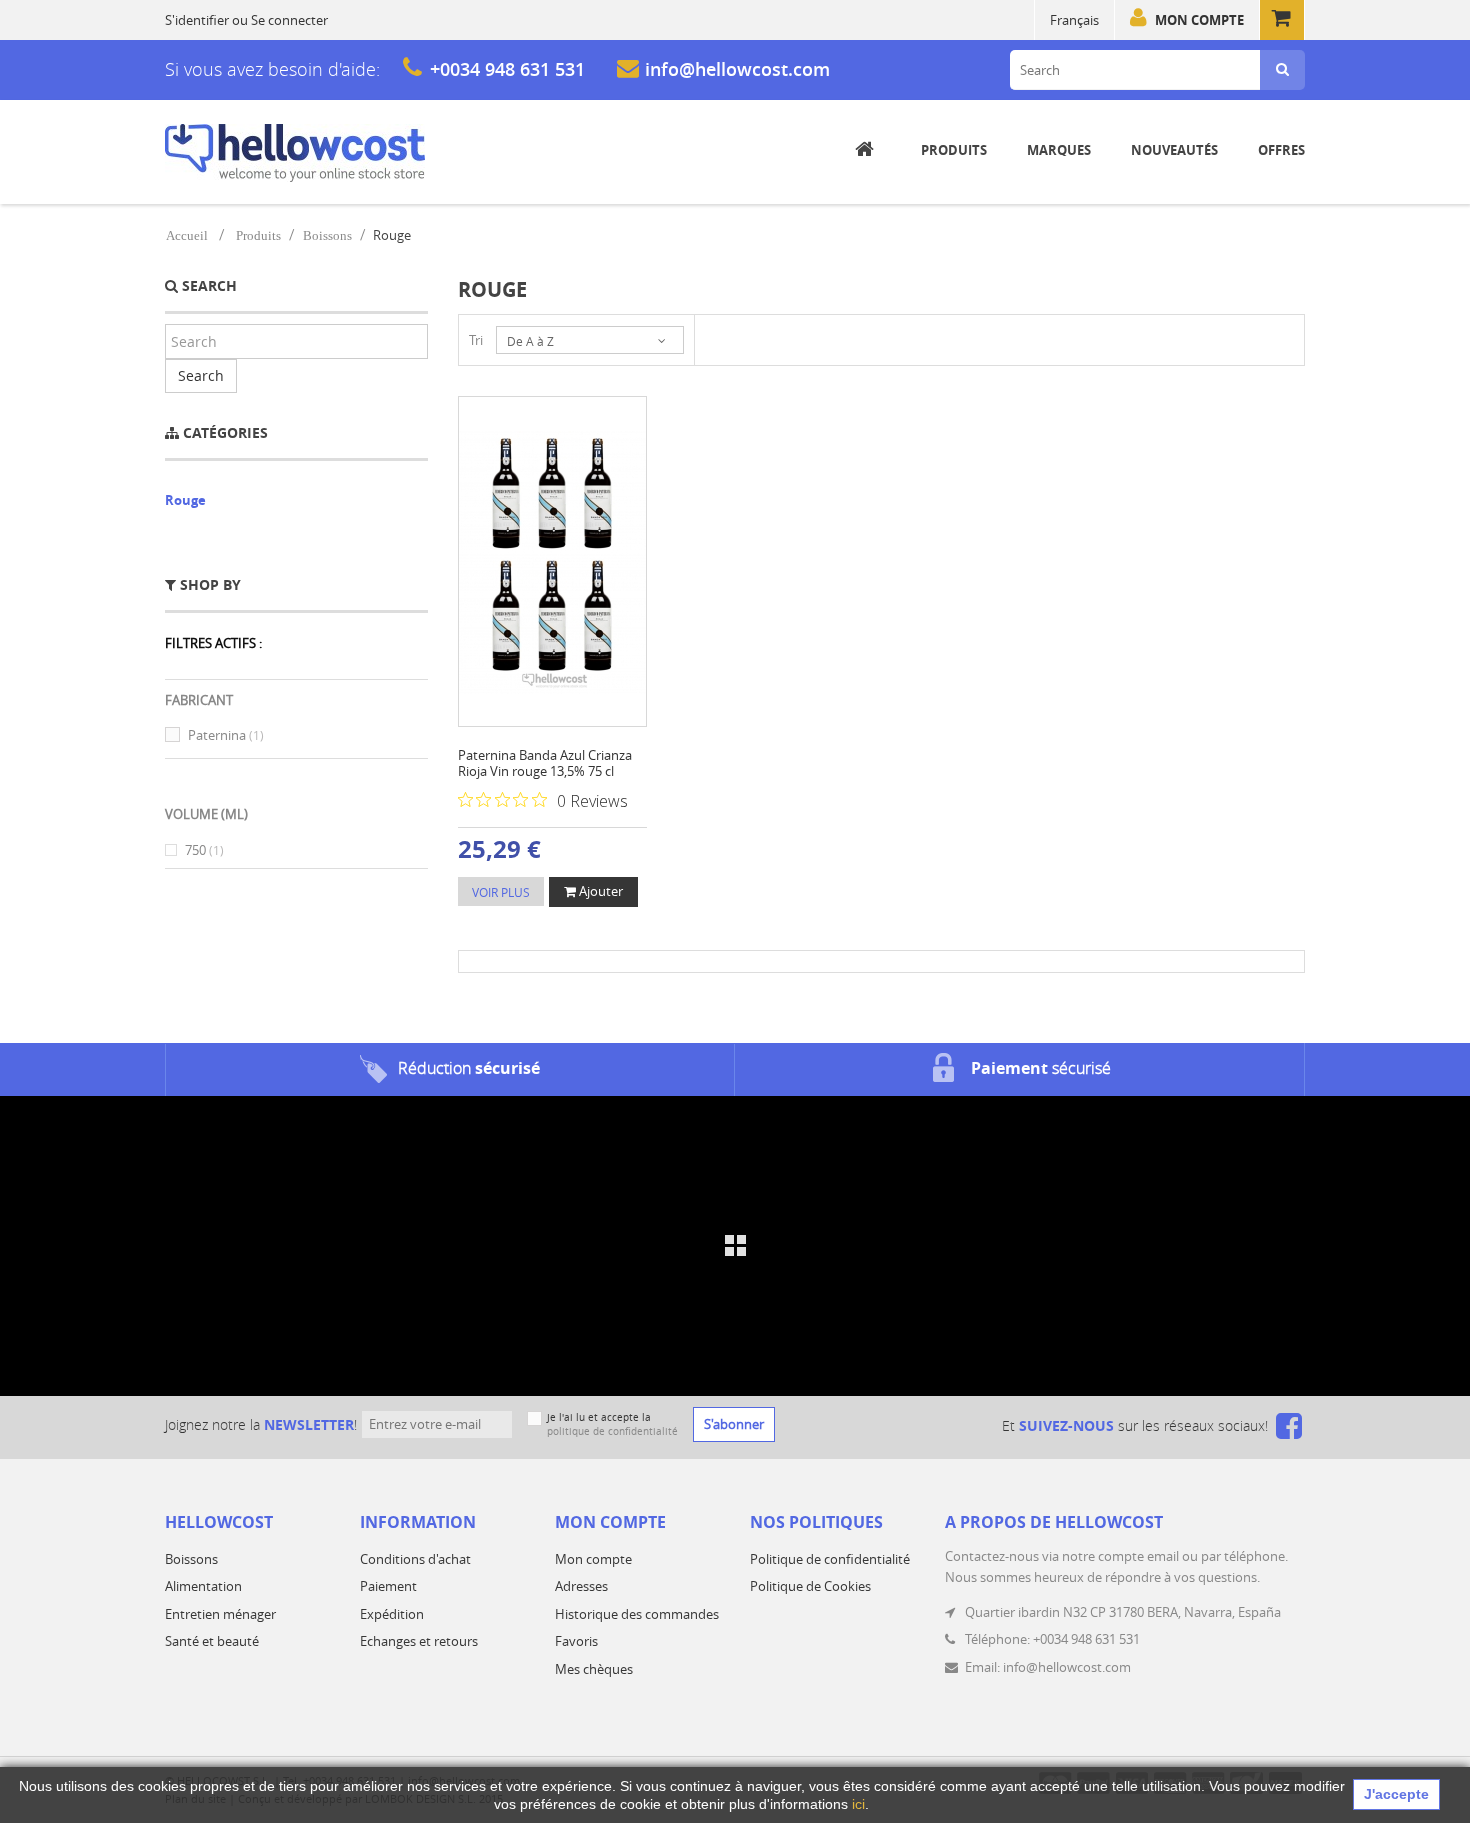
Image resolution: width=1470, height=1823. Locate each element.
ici (858, 1804)
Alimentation (203, 1586)
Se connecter (289, 20)
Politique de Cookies (810, 1586)
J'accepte (1396, 1794)
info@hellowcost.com (737, 69)
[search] (1282, 70)
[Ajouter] (533, 554)
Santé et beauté (212, 1641)
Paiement (388, 1586)
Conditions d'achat (415, 1559)
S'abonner (734, 1424)
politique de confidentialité (612, 1431)
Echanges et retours (419, 1641)
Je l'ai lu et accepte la (612, 1424)
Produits (258, 235)
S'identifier (197, 20)
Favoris (576, 1641)
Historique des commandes (637, 1614)
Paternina (226, 735)
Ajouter (599, 891)
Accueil (187, 235)
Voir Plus (501, 892)
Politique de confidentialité (830, 1559)
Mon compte (1199, 20)
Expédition (392, 1614)
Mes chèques (594, 1669)
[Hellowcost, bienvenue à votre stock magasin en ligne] (295, 153)
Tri (476, 340)
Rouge (185, 500)
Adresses (581, 1586)
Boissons (327, 235)
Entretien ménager (220, 1614)
